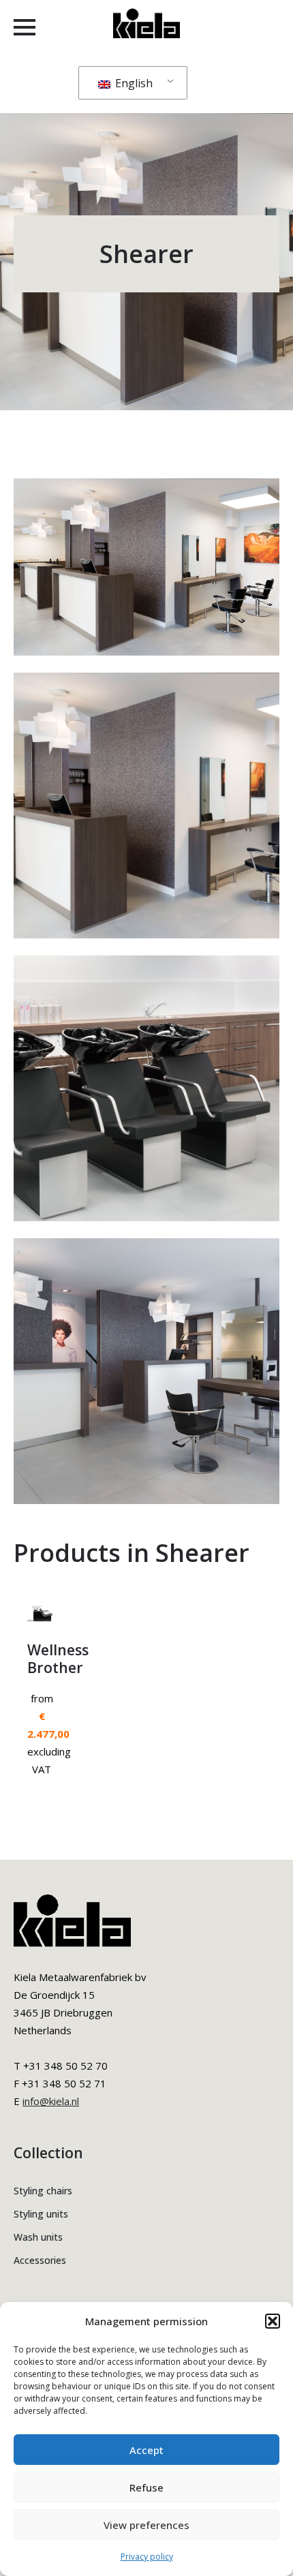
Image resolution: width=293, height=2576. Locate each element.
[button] (273, 2321)
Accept (146, 2450)
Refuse (146, 2487)
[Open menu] (25, 27)
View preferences (146, 2525)
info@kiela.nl (51, 2101)
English (133, 83)
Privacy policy (147, 2557)
